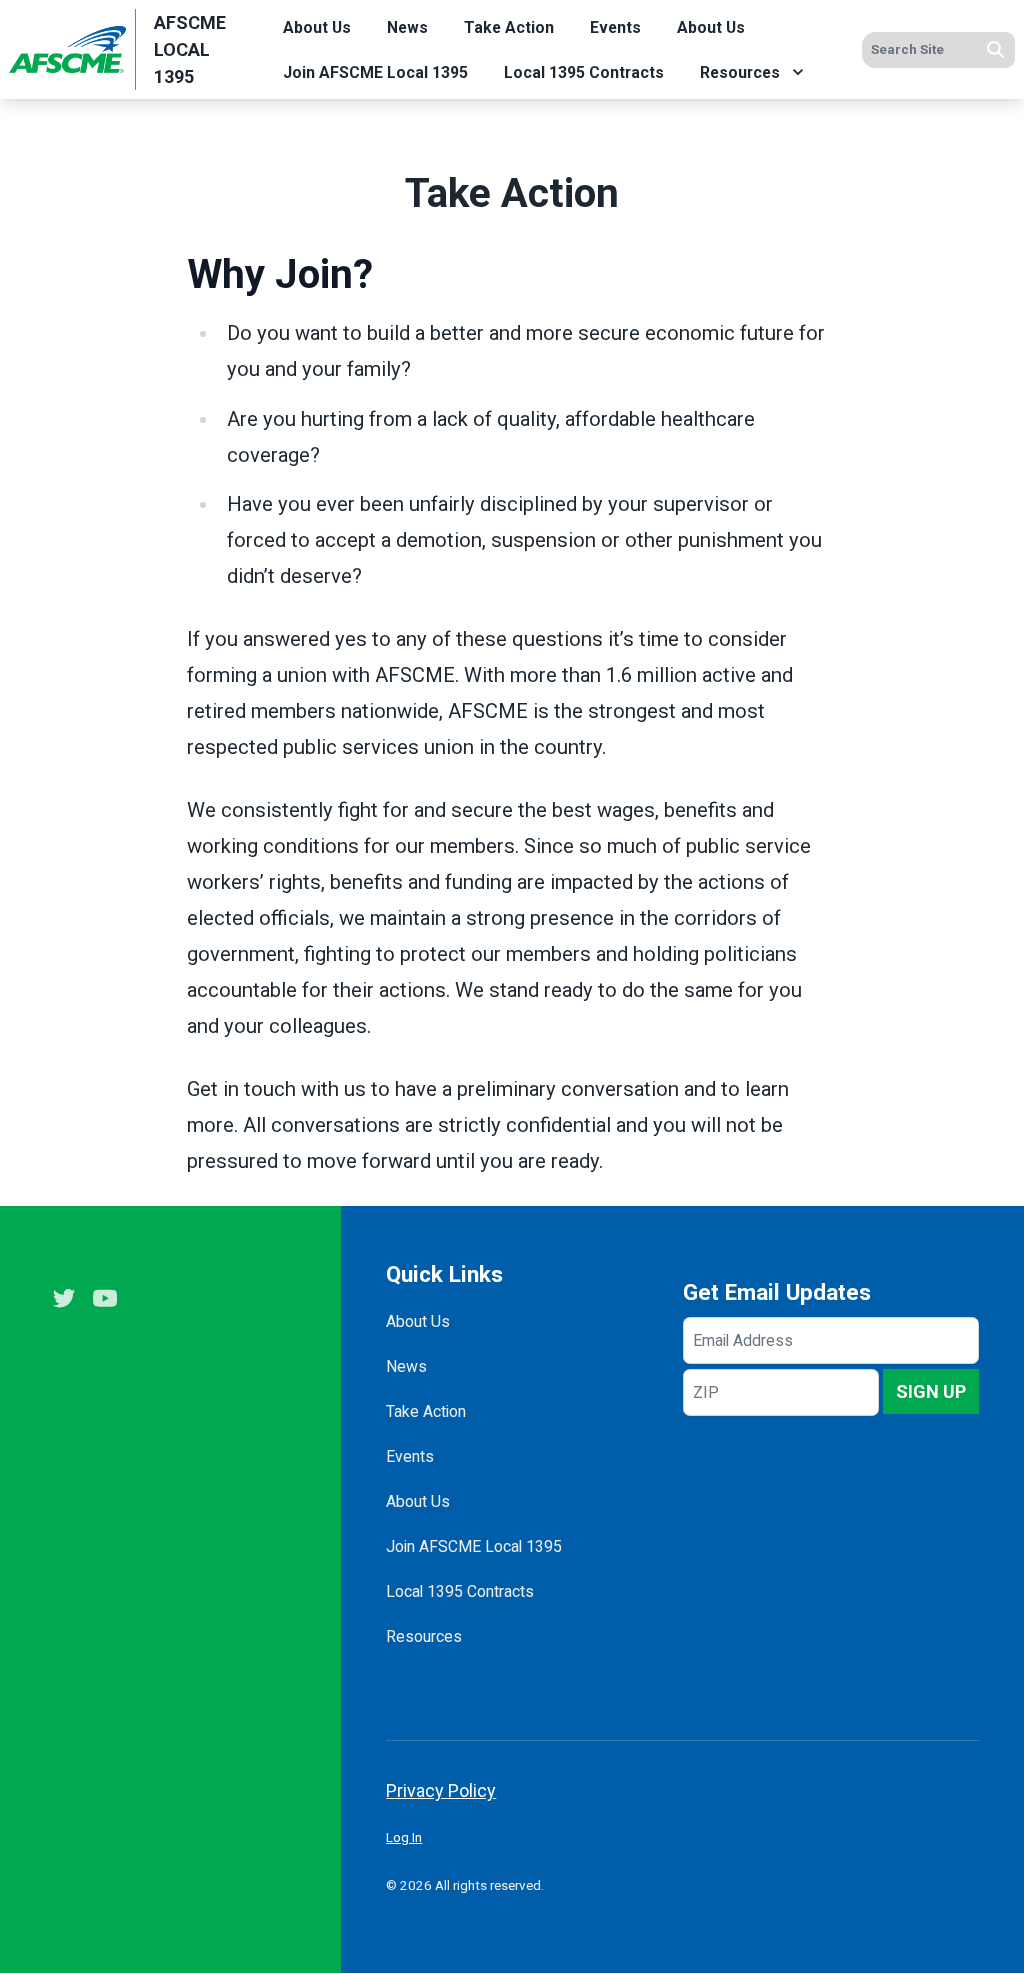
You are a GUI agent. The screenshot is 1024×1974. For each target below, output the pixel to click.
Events (615, 27)
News (407, 27)
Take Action (509, 27)
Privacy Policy (441, 1790)
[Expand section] (798, 72)
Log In (404, 1837)
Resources (740, 72)
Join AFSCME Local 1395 (375, 72)
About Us (317, 27)
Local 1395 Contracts (584, 72)
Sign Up (931, 1391)
